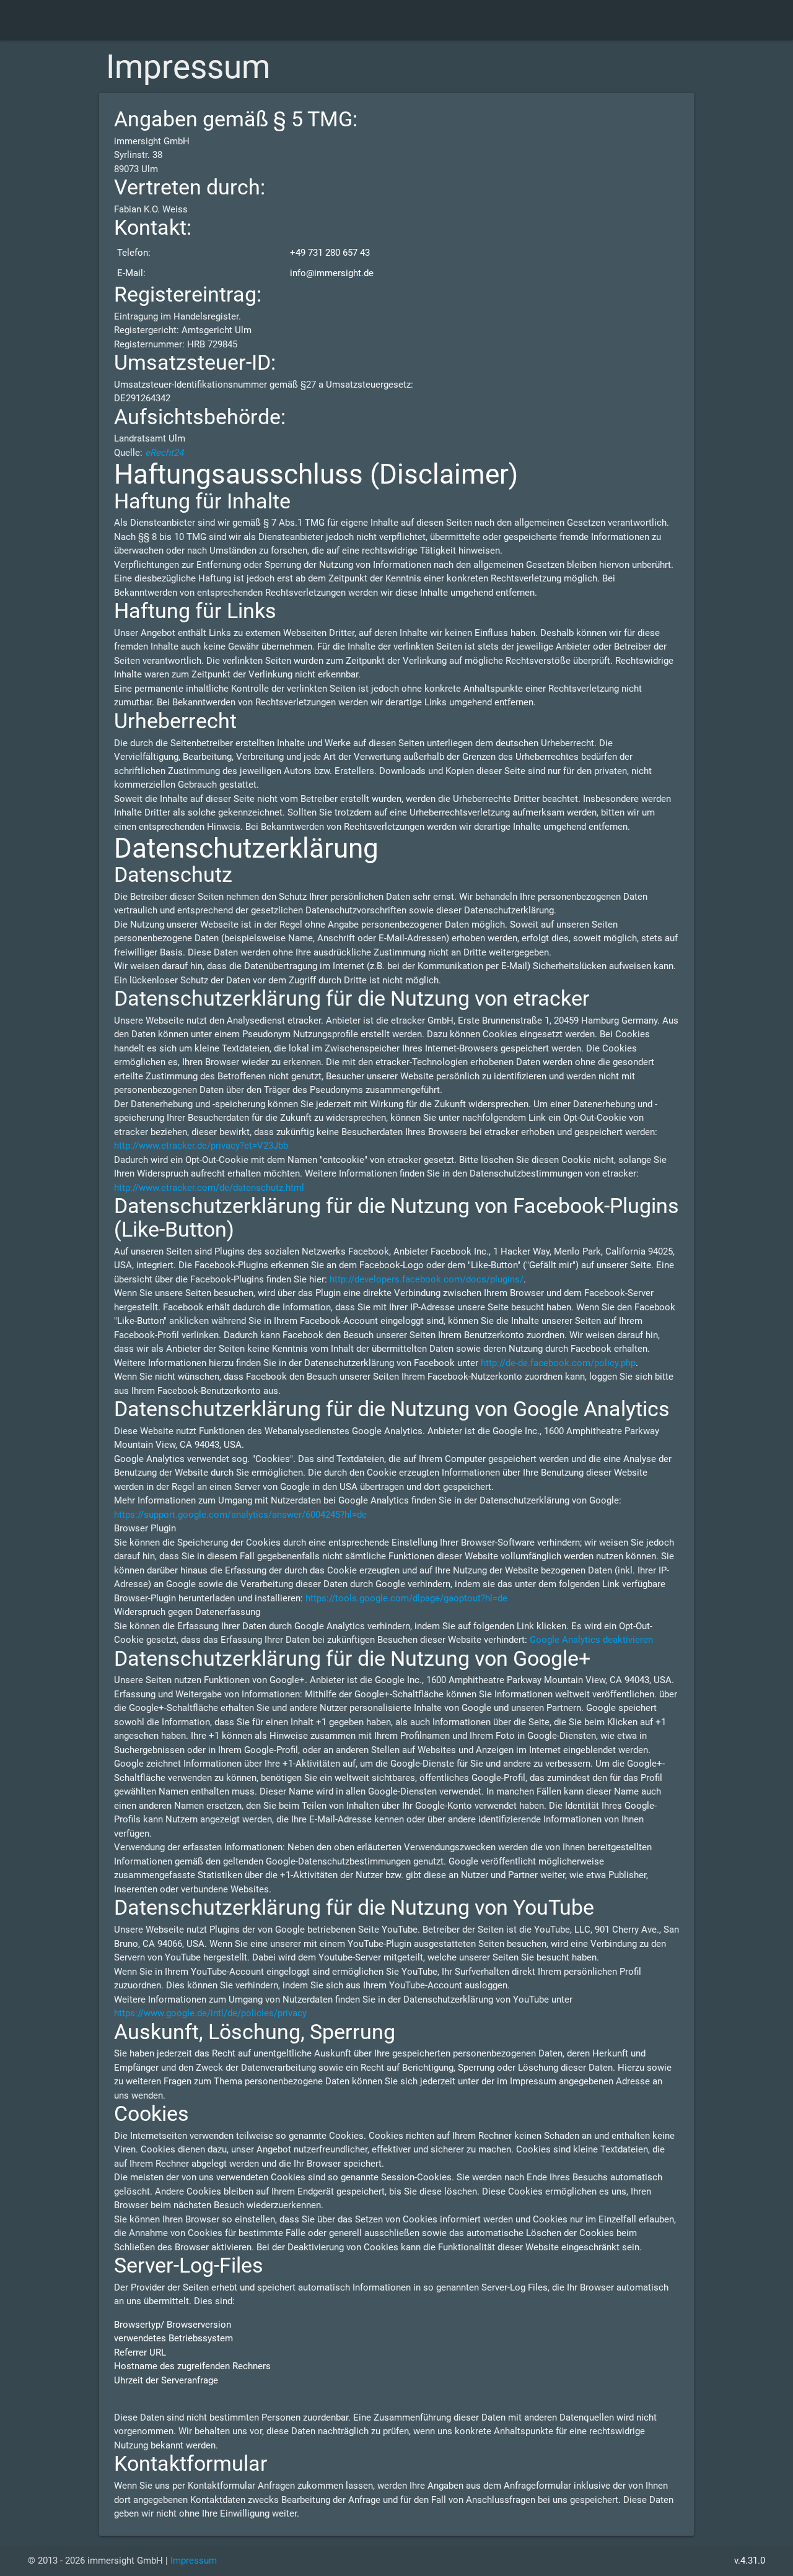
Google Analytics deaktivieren (591, 1640)
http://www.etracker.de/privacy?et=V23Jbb (201, 1146)
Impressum (194, 2561)
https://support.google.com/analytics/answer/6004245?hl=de (240, 1515)
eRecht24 (164, 453)
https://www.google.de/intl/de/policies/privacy (210, 2013)
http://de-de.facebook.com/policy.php (558, 1363)
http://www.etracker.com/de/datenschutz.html (209, 1188)
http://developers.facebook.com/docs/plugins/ (427, 1279)
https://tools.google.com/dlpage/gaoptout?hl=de (406, 1598)
